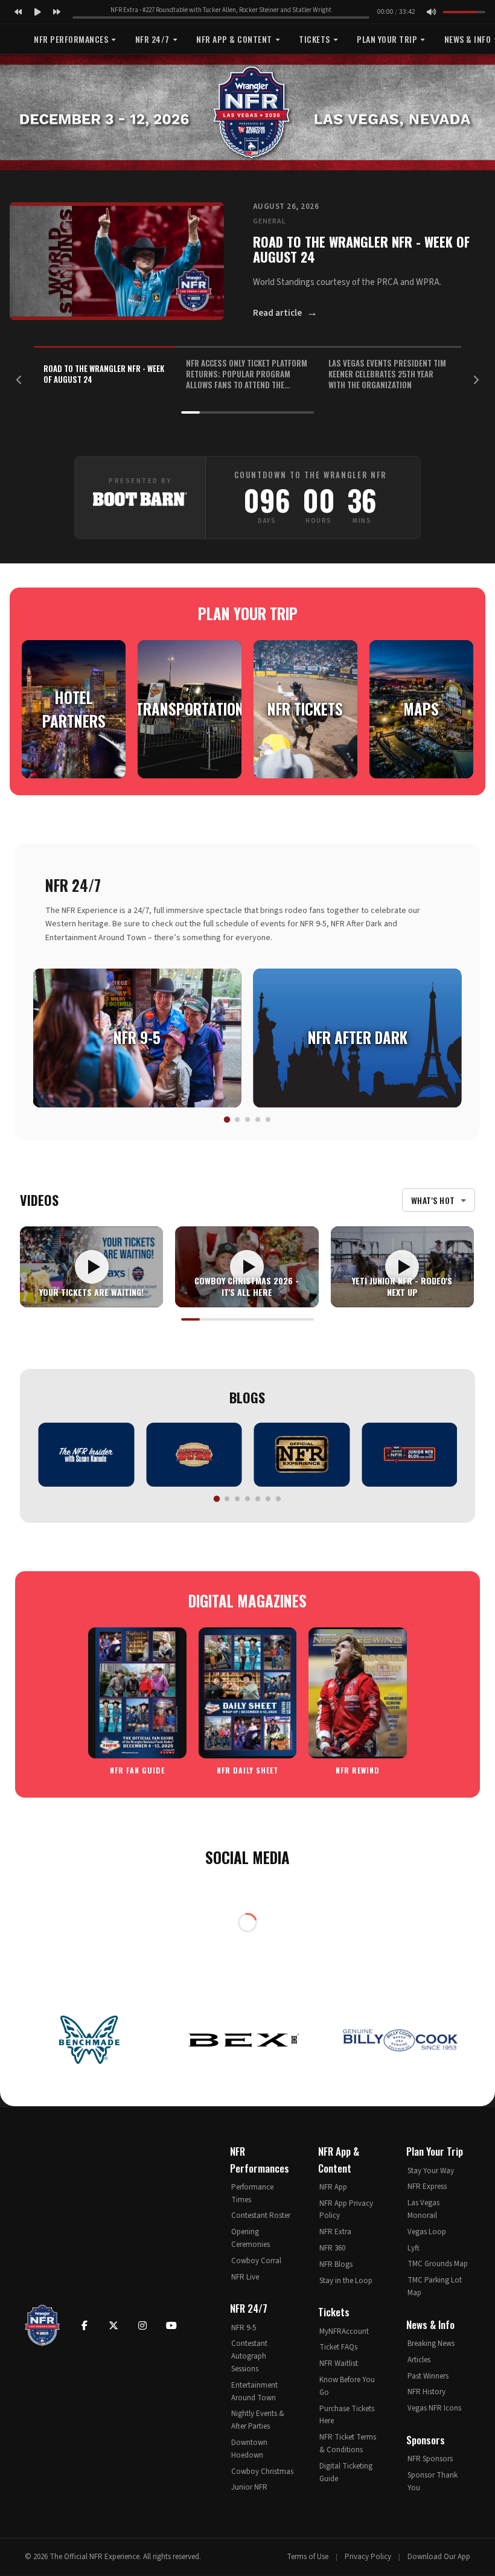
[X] (113, 2325)
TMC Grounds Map (438, 2264)
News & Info (430, 2324)
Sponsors (426, 2440)
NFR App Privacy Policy (346, 2210)
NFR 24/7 (152, 39)
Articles (419, 2360)
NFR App (333, 2187)
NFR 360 (332, 2248)
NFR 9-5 (244, 2328)
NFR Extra (335, 2232)
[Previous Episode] (18, 12)
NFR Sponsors (430, 2459)
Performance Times (252, 2193)
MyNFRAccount (344, 2331)
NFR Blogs (336, 2264)
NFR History (426, 2392)
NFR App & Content (234, 39)
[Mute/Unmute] (431, 12)
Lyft (414, 2248)
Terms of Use (308, 2557)
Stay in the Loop (346, 2281)
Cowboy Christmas (262, 2472)
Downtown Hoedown (249, 2449)
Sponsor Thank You (433, 2481)
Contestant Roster (261, 2216)
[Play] (37, 12)
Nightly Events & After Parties (258, 2420)
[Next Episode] (57, 12)
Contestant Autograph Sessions (249, 2356)
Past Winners (428, 2376)
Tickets (315, 39)
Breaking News (431, 2344)
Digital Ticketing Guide (346, 2472)
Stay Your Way (431, 2171)
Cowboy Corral (256, 2261)
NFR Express (427, 2187)
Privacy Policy (368, 2557)
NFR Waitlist (339, 2363)
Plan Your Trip (387, 39)
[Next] (476, 380)
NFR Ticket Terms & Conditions (348, 2443)
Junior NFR (249, 2487)
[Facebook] (85, 2325)
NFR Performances (71, 39)
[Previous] (19, 380)
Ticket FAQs (338, 2347)
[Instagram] (142, 2325)
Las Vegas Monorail (423, 2209)
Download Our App (439, 2557)
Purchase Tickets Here (347, 2415)
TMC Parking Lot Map (435, 2286)
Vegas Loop (427, 2232)
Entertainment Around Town (254, 2392)
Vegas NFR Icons (434, 2408)
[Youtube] (171, 2325)
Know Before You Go (347, 2386)
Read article (285, 312)
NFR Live (245, 2277)
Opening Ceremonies (251, 2238)
